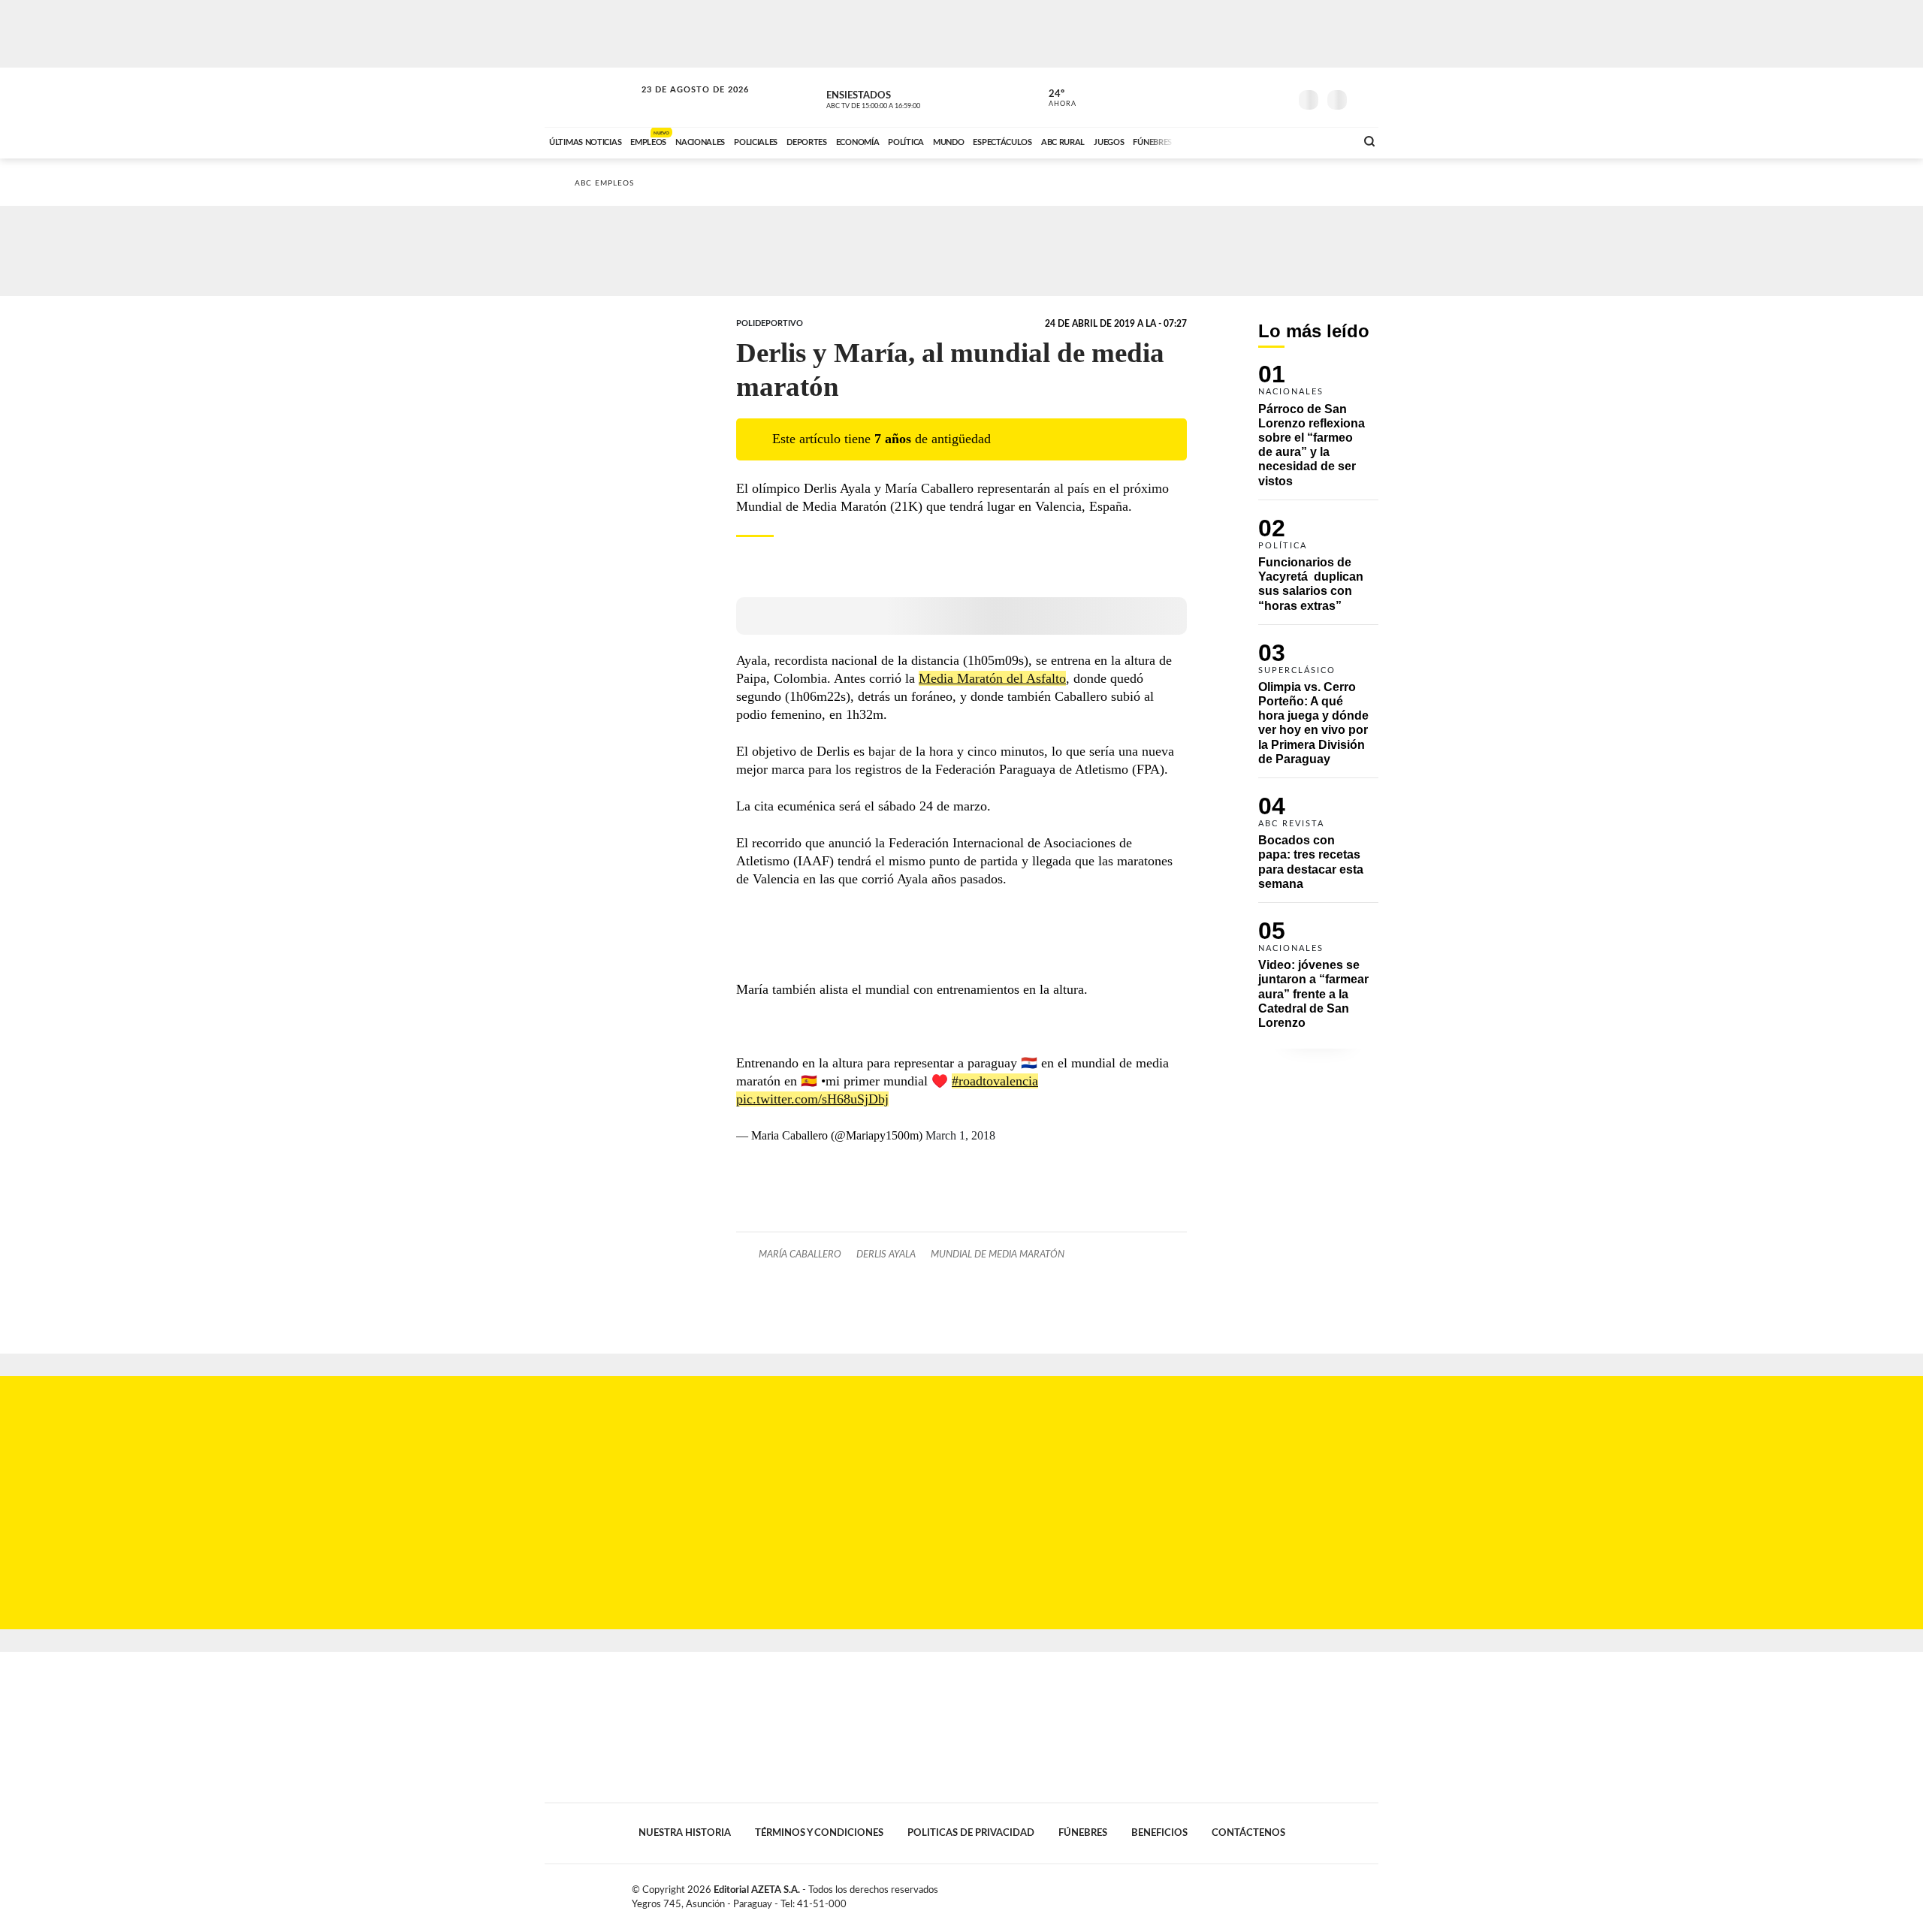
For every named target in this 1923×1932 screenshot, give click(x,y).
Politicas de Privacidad (971, 1833)
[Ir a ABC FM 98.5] (1324, 140)
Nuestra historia (685, 1833)
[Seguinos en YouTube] (1255, 97)
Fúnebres (1083, 1833)
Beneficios (1159, 1833)
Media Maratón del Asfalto (992, 678)
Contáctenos (1248, 1833)
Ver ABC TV (901, 98)
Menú (1365, 98)
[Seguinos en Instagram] (1278, 97)
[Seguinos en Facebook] (1210, 97)
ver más (1054, 98)
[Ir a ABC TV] (1223, 140)
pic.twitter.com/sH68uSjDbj (812, 1099)
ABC (591, 97)
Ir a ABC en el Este (681, 104)
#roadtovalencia (995, 1081)
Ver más (1318, 432)
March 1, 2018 (960, 1135)
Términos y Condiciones (819, 1833)
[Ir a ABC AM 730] (1264, 140)
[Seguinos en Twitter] (1233, 97)
